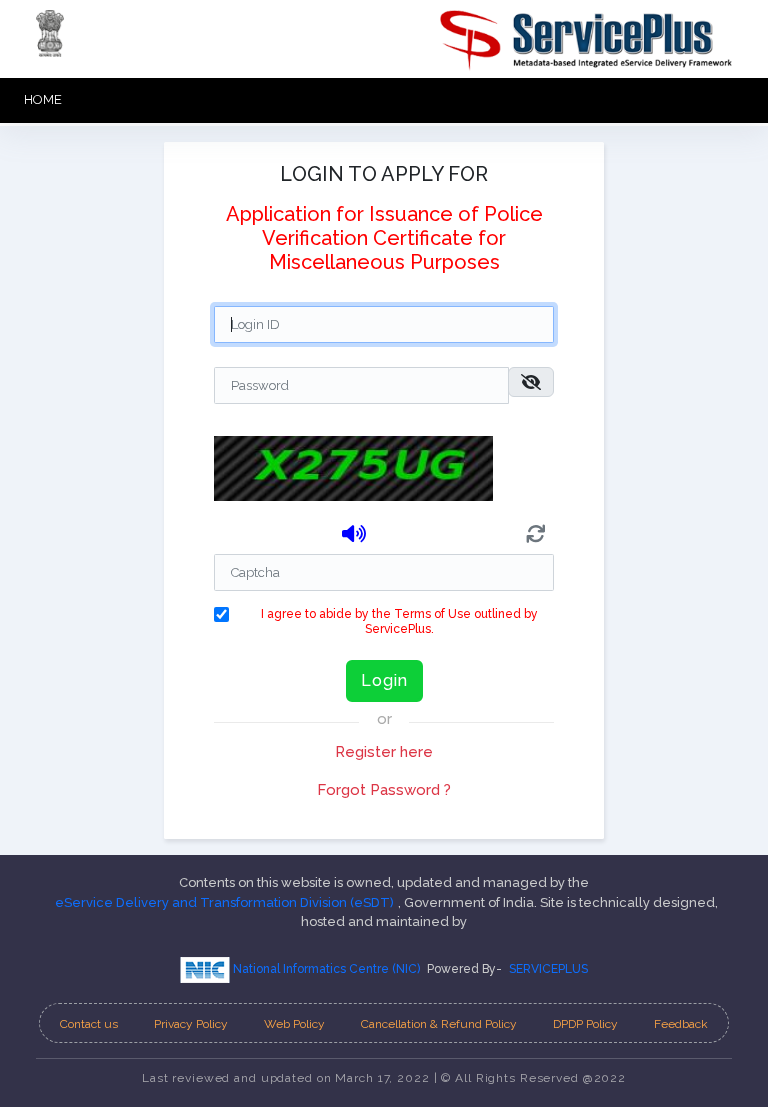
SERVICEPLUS (548, 969)
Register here (384, 752)
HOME (43, 99)
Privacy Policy (191, 1024)
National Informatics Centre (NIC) (325, 969)
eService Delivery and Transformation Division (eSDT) (224, 902)
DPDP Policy (585, 1024)
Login (384, 680)
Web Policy (294, 1024)
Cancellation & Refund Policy (439, 1024)
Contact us (89, 1024)
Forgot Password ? (384, 790)
